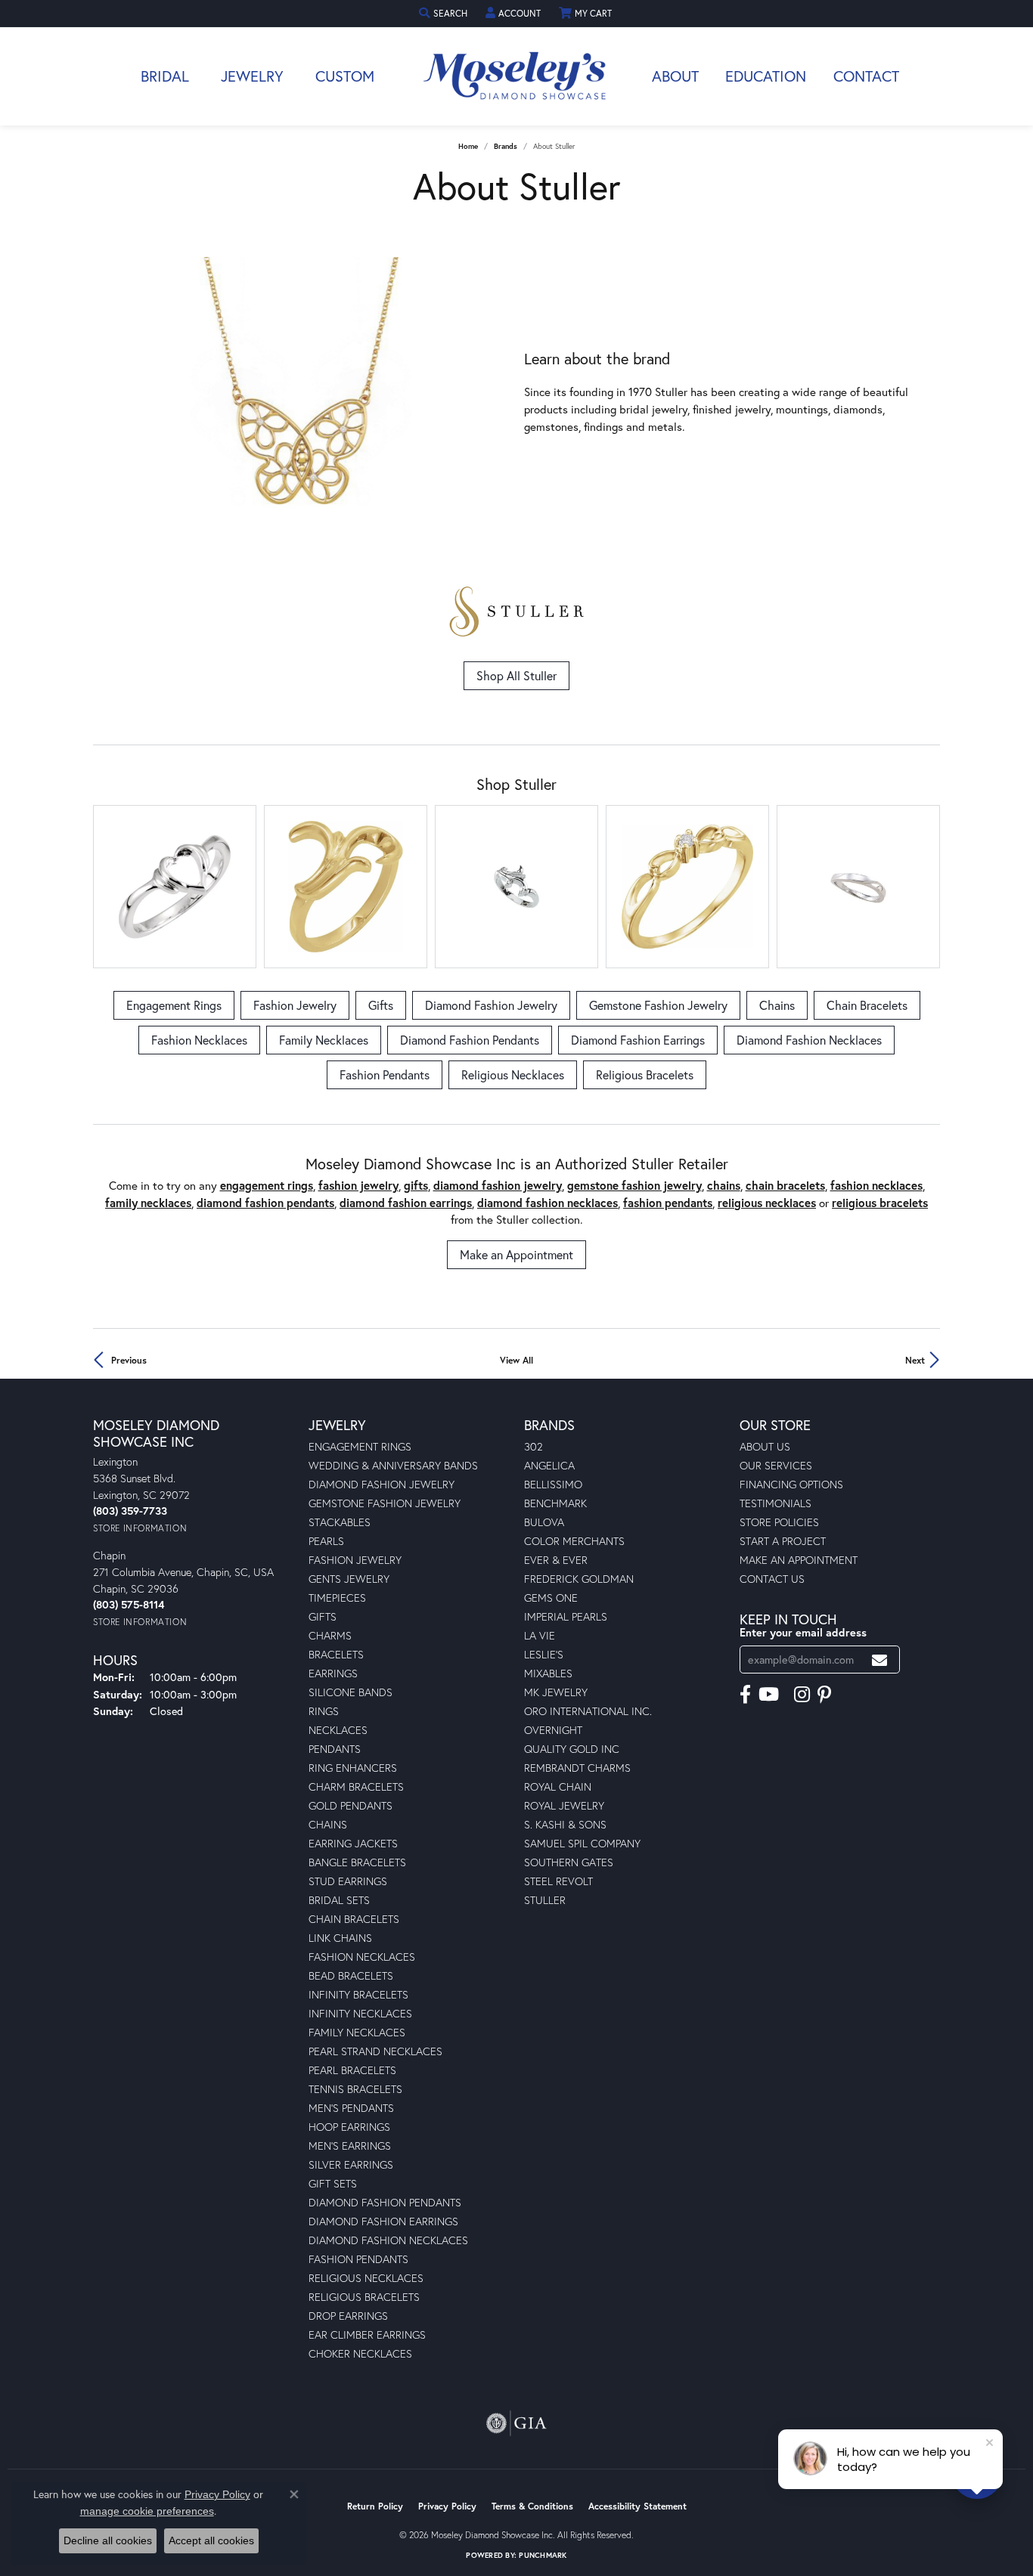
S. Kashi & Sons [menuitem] (565, 1824)
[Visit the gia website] (516, 2423)
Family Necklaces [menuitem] (357, 2032)
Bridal (165, 76)
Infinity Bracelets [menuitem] (358, 1994)
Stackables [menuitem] (340, 1522)
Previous (129, 1360)
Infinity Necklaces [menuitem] (360, 2013)
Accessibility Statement (637, 2506)
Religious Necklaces (513, 1074)
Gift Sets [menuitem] (333, 2183)
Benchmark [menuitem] (555, 1503)
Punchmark (543, 2555)
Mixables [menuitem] (548, 1673)
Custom (345, 76)
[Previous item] (105, 393)
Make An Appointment (799, 1560)
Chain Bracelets (867, 1005)
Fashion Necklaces (199, 1040)
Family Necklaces (324, 1040)
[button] (445, 13)
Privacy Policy (447, 2506)
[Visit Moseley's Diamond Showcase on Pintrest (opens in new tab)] (824, 1695)
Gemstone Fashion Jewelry (658, 1005)
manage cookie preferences (147, 2511)
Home (468, 146)
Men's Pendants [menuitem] (351, 2108)
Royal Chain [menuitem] (558, 1786)
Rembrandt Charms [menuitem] (577, 1768)
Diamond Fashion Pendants (470, 1040)
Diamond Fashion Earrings (638, 1040)
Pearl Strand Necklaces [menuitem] (375, 2051)
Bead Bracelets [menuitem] (351, 1975)
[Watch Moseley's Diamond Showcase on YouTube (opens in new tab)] (769, 1695)
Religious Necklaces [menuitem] (366, 2278)
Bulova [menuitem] (544, 1522)
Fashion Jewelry (295, 1005)
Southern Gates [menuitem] (569, 1862)
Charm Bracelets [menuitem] (356, 1786)
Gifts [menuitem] (323, 1616)
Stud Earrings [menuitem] (348, 1881)
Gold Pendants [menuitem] (351, 1805)
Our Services (776, 1465)
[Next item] (497, 393)
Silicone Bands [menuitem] (351, 1692)
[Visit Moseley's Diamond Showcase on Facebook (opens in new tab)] (745, 1695)
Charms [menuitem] (330, 1635)
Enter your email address (803, 1632)
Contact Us (772, 1579)
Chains (777, 1005)
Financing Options (791, 1484)
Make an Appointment (516, 1254)
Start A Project (783, 1541)
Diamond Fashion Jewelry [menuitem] (382, 1484)
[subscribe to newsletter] (879, 1660)
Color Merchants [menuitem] (574, 1541)
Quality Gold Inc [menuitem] (572, 1749)
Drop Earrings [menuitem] (348, 2316)
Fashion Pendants (385, 1074)
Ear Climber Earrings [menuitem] (367, 2334)
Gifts (381, 1005)
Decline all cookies (108, 2540)
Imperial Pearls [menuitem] (566, 1616)
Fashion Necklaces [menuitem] (362, 1957)
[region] (301, 393)
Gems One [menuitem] (551, 1598)
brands (506, 146)
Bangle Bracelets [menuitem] (357, 1862)
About (675, 76)
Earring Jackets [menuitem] (353, 1843)
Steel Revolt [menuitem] (558, 1881)
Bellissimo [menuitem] (553, 1484)
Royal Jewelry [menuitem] (564, 1805)
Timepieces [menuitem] (337, 1598)
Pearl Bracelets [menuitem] (352, 2070)
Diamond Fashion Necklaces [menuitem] (388, 2240)
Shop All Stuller (516, 675)
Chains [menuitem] (328, 1824)
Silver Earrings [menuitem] (351, 2164)
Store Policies (779, 1522)
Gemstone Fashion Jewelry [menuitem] (385, 1503)
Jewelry (252, 76)
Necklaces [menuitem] (338, 1730)
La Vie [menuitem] (540, 1635)
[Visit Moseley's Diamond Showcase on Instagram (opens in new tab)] (802, 1695)
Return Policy (375, 2506)
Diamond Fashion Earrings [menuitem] (383, 2221)
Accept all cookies (211, 2540)
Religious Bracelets (645, 1074)
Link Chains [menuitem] (340, 1938)
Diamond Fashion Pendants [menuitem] (385, 2202)
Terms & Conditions (532, 2506)
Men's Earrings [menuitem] (350, 2146)
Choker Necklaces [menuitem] (360, 2353)
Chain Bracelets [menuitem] (354, 1919)
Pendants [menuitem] (335, 1749)
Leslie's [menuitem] (544, 1654)
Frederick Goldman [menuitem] (579, 1579)
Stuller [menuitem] (545, 1900)
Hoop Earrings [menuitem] (349, 2127)
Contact (866, 76)
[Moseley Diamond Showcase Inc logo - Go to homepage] (516, 76)
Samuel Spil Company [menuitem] (582, 1843)
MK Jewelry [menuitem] (556, 1692)
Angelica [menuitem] (549, 1465)
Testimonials (776, 1503)
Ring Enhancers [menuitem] (353, 1768)
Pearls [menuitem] (326, 1541)
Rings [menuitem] (324, 1711)
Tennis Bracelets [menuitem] (355, 2089)
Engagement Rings (174, 1005)
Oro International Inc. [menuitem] (588, 1711)
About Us (765, 1446)
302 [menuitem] (534, 1446)
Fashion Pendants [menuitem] (358, 2259)
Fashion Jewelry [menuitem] (355, 1560)
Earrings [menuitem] (333, 1673)
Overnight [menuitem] (553, 1730)
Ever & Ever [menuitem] (556, 1560)
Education (766, 76)
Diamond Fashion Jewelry (491, 1005)
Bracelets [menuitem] (336, 1654)
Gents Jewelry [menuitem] (349, 1579)
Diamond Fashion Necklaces (809, 1040)
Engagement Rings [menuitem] (360, 1446)
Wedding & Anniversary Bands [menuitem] (393, 1465)
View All (516, 1360)
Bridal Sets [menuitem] (339, 1900)
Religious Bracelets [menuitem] (364, 2297)
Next (915, 1360)
